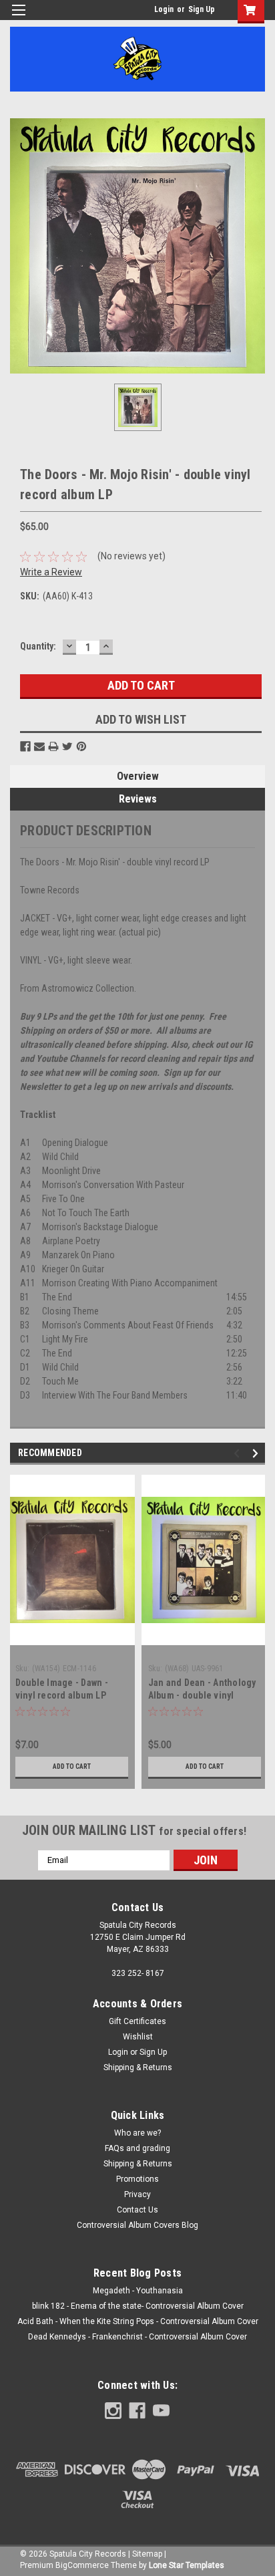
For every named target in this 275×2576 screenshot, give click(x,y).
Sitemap (147, 2554)
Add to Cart (72, 1766)
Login (164, 9)
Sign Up (202, 9)
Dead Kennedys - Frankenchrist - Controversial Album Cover (137, 2337)
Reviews (138, 799)
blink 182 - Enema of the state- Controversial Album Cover (138, 2306)
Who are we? (137, 2133)
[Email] (39, 746)
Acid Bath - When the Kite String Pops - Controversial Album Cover (138, 2321)
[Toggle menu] (18, 18)
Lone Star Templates (187, 2565)
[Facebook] (25, 746)
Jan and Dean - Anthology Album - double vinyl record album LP (202, 1695)
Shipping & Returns (138, 2067)
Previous (239, 1453)
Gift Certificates (137, 2021)
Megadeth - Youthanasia (138, 2291)
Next (257, 1453)
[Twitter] (67, 746)
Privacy (137, 2194)
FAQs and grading (137, 2148)
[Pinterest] (81, 746)
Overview (138, 776)
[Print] (53, 746)
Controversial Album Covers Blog (137, 2225)
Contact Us (137, 2210)
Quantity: (38, 646)
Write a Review (51, 572)
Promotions (137, 2179)
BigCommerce (82, 2565)
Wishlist (138, 2037)
